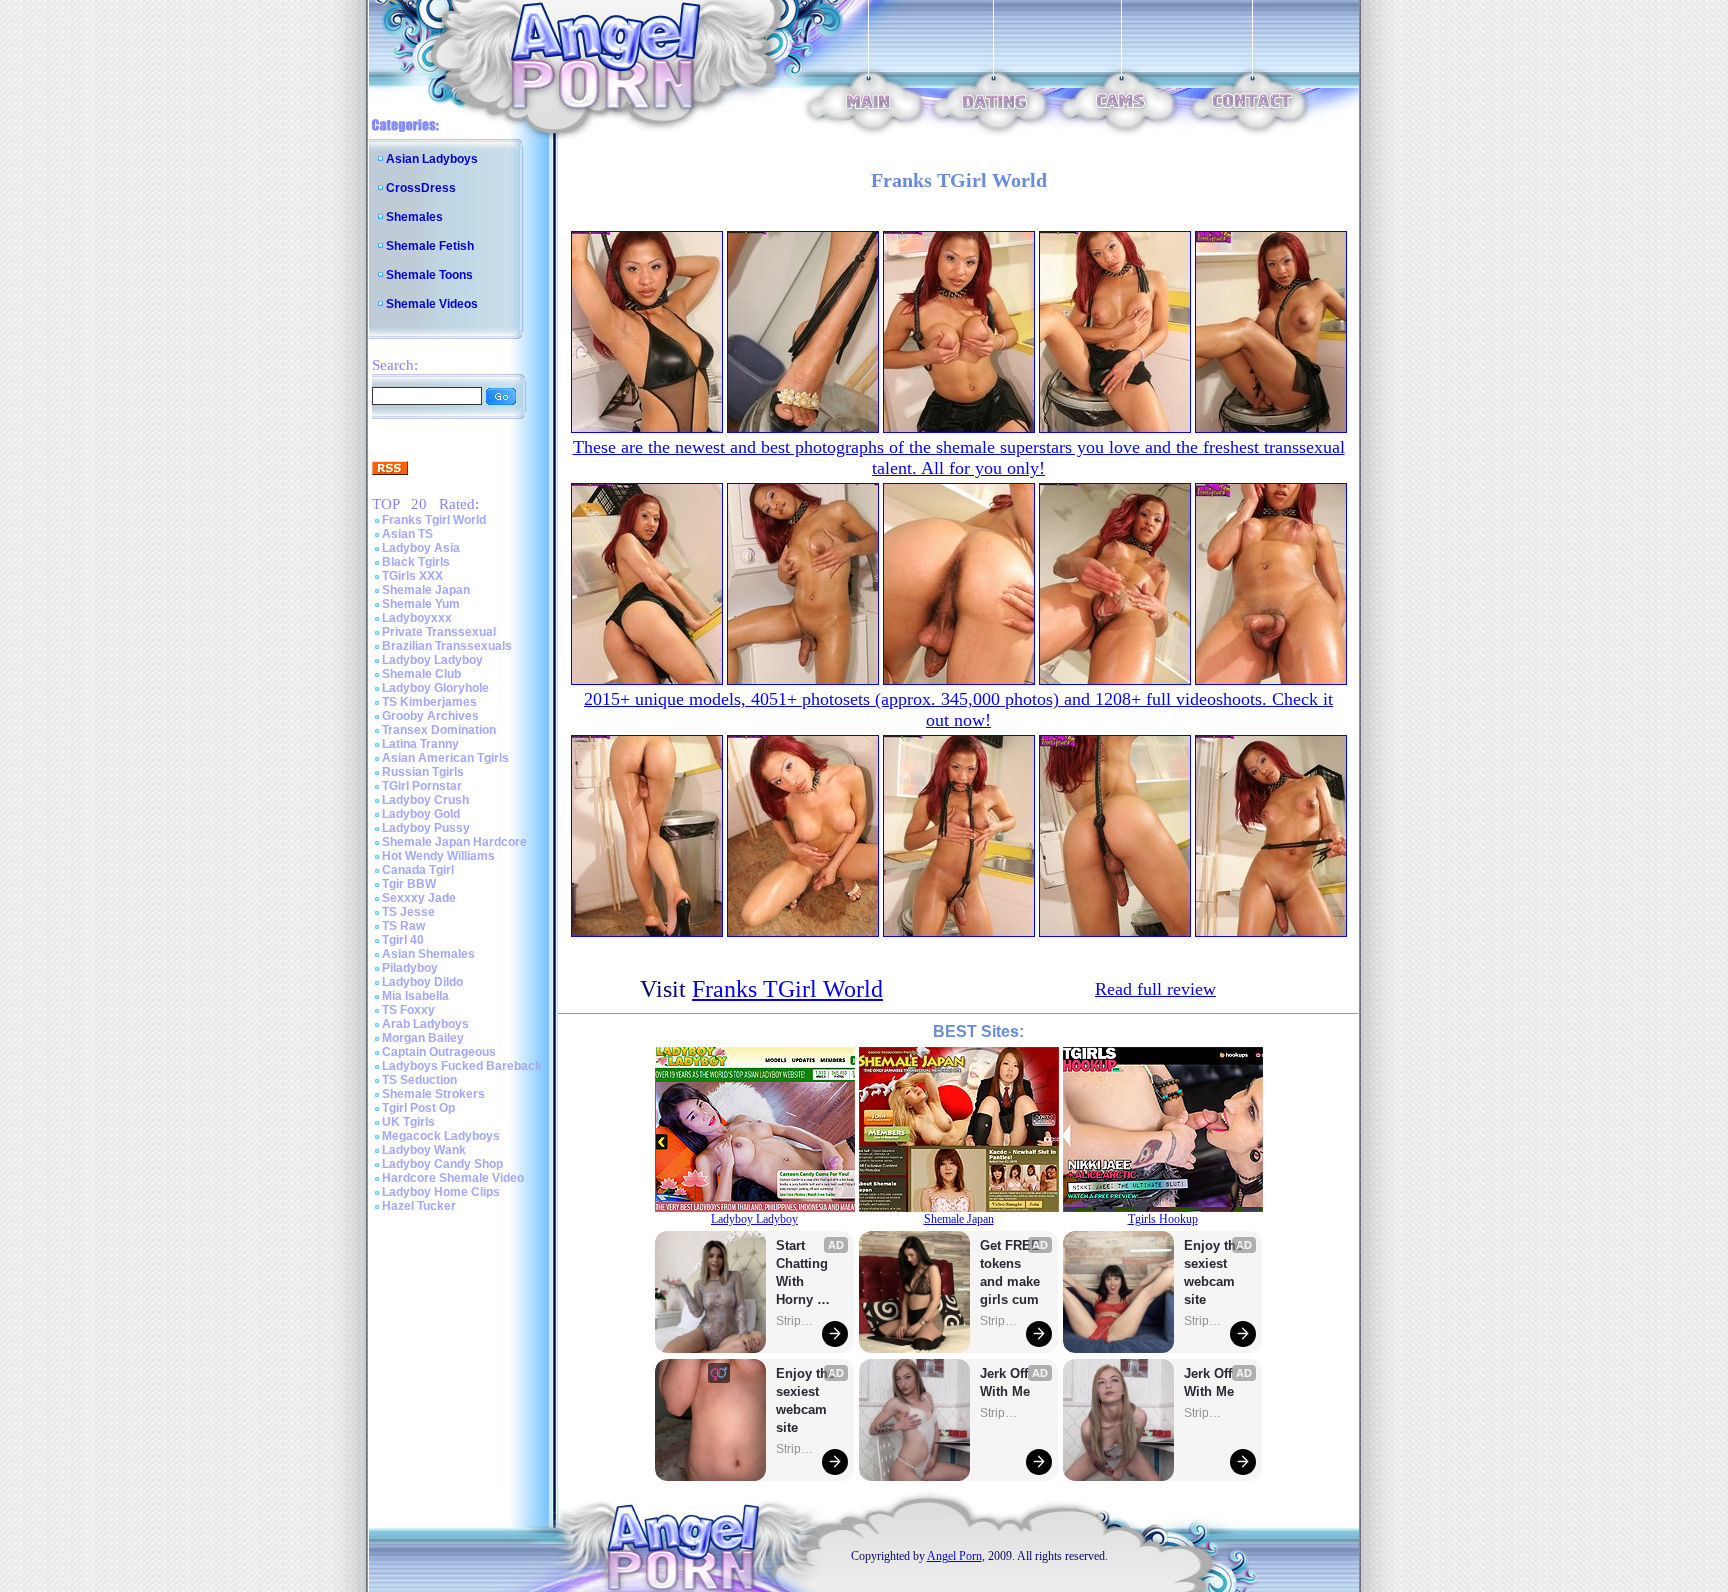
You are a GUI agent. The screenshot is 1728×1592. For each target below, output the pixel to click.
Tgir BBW (409, 884)
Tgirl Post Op (418, 1108)
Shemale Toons (429, 275)
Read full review (1155, 989)
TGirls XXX (412, 576)
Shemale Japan (426, 590)
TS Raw (403, 926)
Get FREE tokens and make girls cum (1010, 1272)
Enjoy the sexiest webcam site (806, 1400)
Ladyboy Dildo (422, 982)
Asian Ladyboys (432, 159)
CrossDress (421, 188)
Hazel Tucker (419, 1206)
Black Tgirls (416, 562)
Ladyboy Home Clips (441, 1192)
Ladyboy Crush (425, 800)
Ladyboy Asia (421, 548)
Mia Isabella (415, 996)
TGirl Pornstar (422, 786)
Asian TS (407, 534)
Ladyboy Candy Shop (442, 1164)
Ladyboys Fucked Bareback (462, 1066)
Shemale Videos (432, 304)
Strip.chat (796, 1321)
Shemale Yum (421, 604)
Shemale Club (421, 674)
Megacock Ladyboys (441, 1136)
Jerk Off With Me (1006, 1382)
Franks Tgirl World (434, 520)
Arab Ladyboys (425, 1024)
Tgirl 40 (403, 940)
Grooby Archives (430, 716)
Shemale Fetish (430, 246)
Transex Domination (439, 730)
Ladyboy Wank (424, 1150)
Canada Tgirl (418, 870)
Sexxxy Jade (419, 898)
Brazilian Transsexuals (447, 646)
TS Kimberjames (429, 702)
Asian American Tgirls (445, 758)
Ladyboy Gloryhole (435, 688)
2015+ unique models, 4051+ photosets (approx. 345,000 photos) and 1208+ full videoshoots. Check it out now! (958, 709)
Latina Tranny (420, 744)
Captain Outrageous (439, 1052)
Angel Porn (954, 1556)
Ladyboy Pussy (426, 828)
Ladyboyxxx (417, 618)
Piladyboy (410, 968)
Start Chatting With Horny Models (804, 1273)
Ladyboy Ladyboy (432, 660)
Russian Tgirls (423, 772)
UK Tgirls (408, 1122)
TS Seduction (419, 1080)
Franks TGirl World (787, 989)
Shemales (414, 217)
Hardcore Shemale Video (453, 1178)
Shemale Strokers (433, 1094)
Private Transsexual (439, 632)
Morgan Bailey (423, 1038)
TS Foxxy (408, 1010)
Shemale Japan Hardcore (454, 842)
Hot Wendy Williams (438, 856)
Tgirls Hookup (1163, 1219)
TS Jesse (408, 912)
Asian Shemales (428, 954)
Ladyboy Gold (421, 814)
